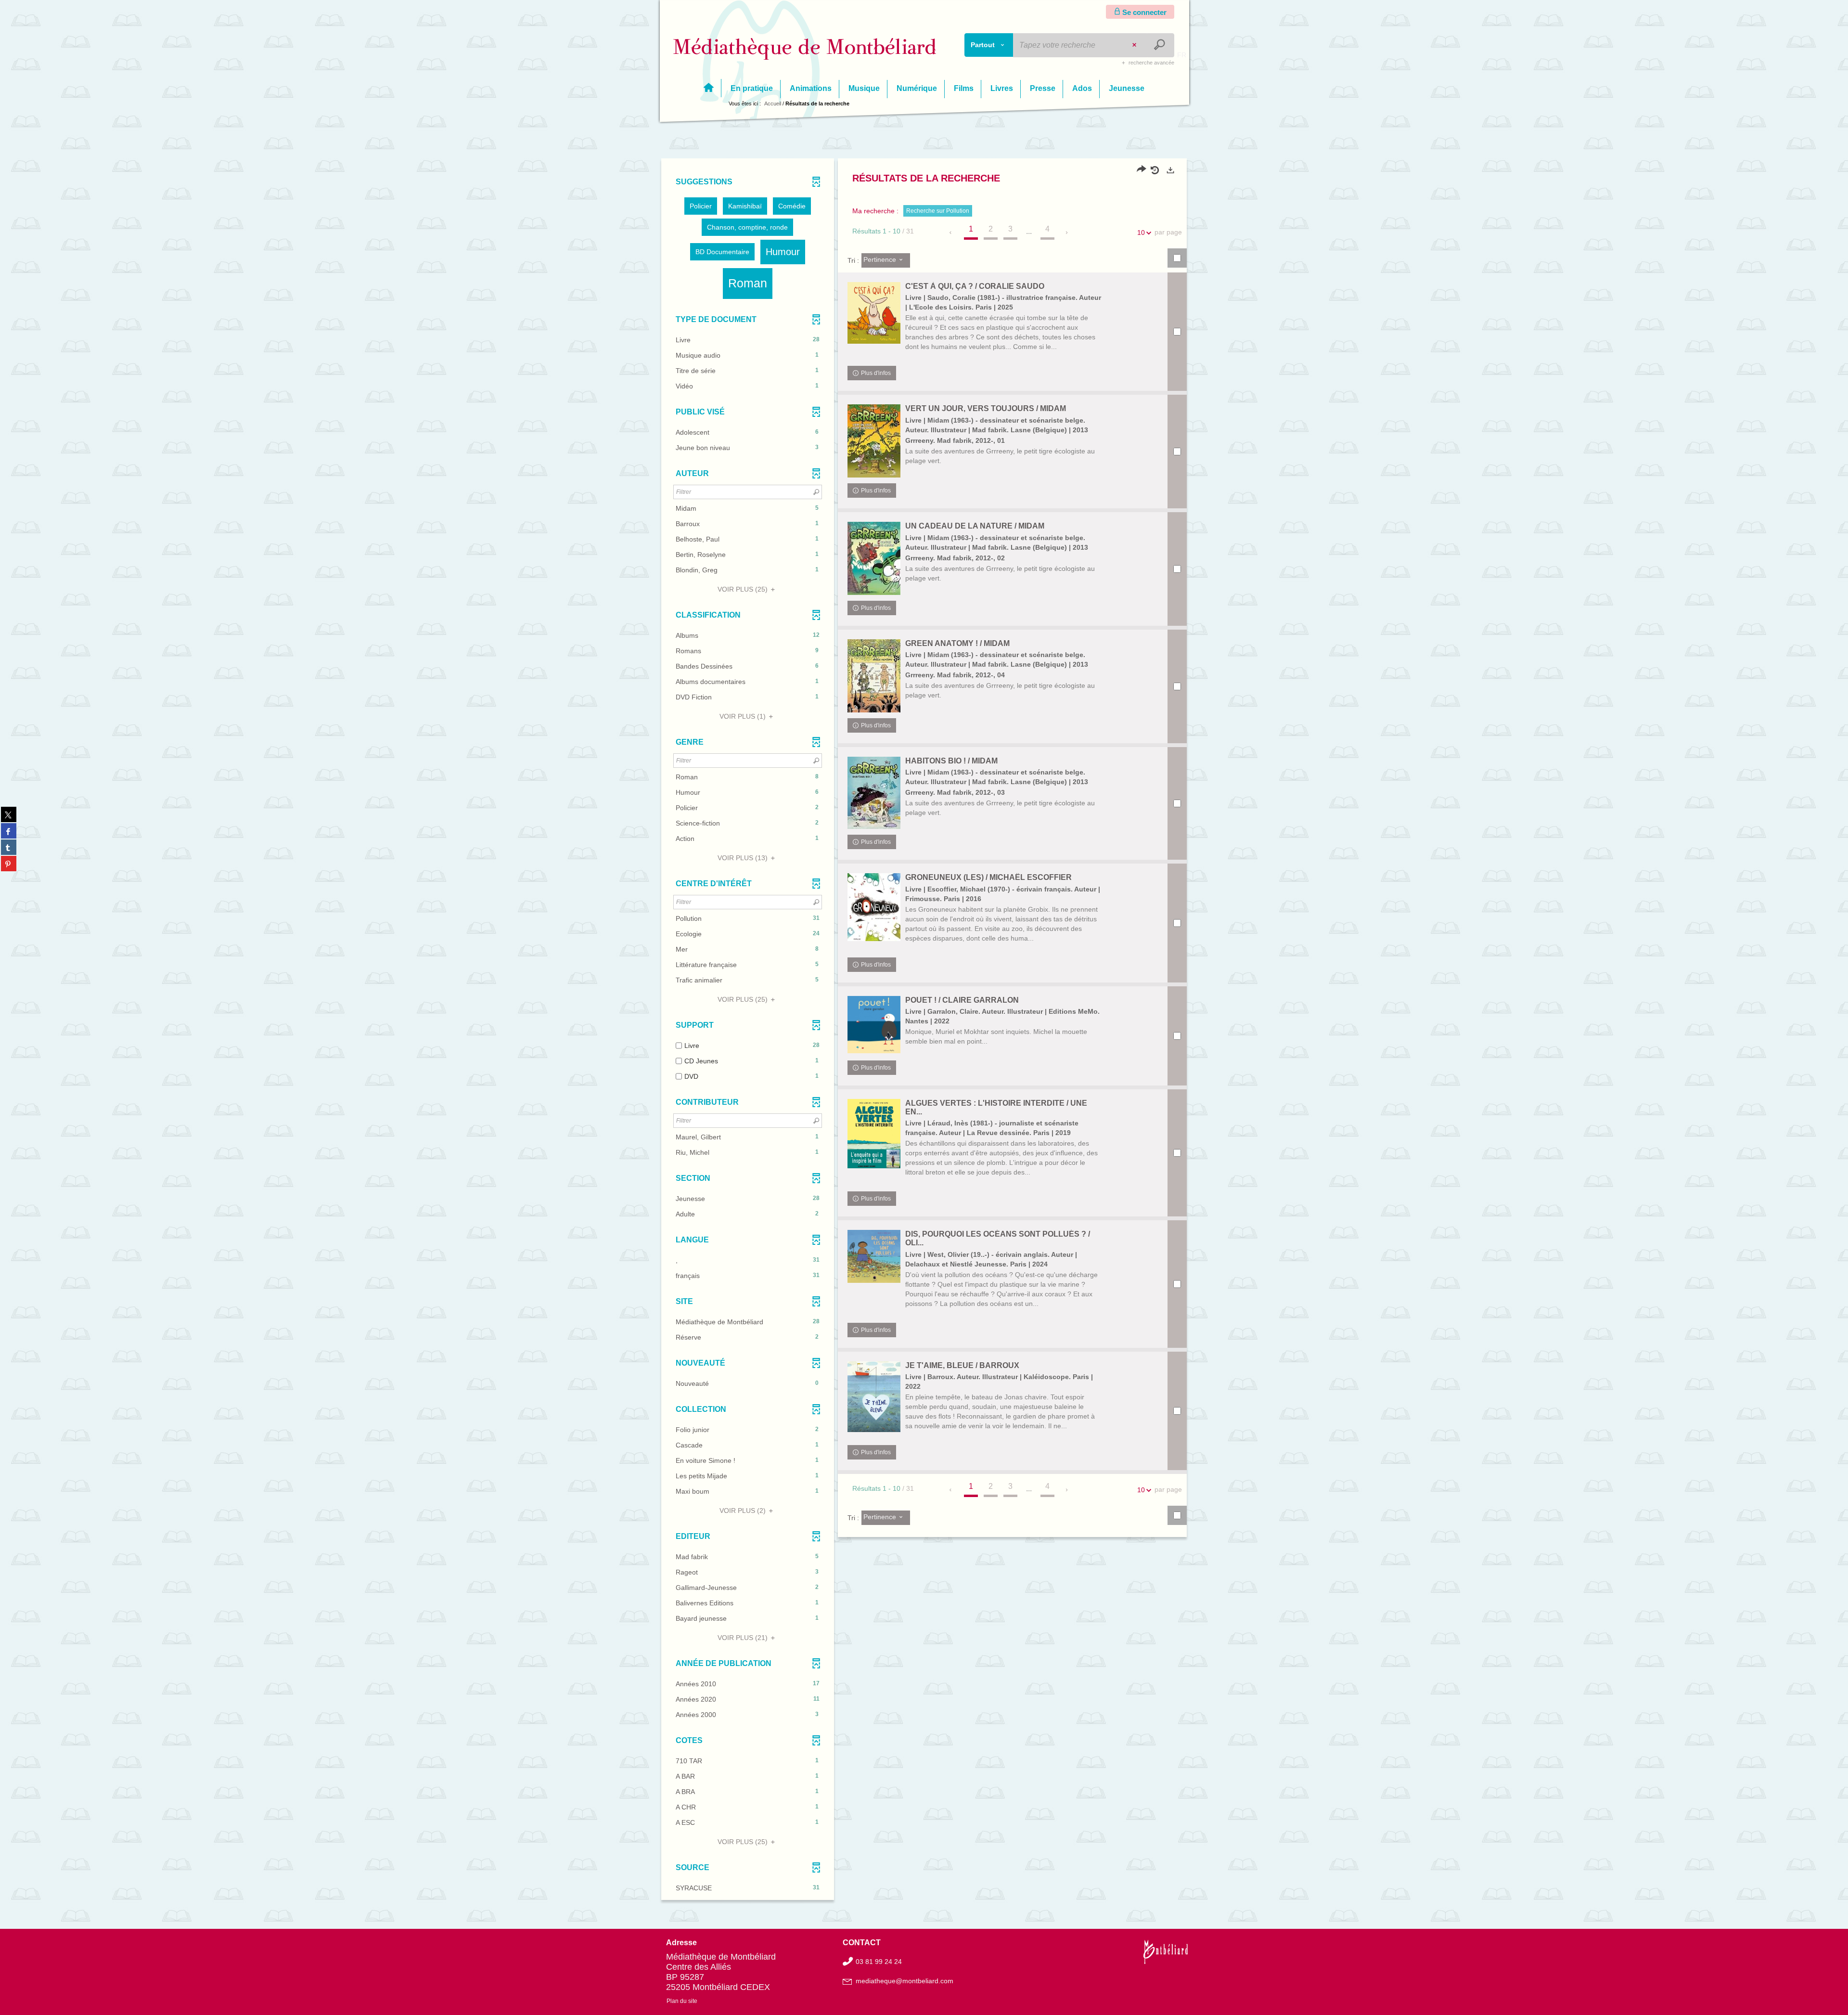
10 (1141, 232)
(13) (744, 858)
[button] (701, 206)
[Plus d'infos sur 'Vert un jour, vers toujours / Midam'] (874, 441)
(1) (744, 716)
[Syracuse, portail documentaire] (805, 49)
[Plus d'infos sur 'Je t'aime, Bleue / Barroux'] (874, 1397)
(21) (744, 1638)
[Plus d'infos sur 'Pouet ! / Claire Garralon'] (874, 1025)
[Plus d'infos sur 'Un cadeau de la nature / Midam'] (874, 558)
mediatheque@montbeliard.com (905, 1981)
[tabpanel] (924, 1031)
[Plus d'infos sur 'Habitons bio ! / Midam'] (874, 793)
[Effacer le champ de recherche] (1135, 45)
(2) (744, 1511)
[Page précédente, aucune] (951, 232)
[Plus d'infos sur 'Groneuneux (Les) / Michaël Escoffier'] (874, 907)
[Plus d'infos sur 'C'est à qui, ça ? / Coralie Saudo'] (874, 313)
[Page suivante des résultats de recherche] (1067, 232)
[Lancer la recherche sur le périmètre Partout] (1161, 45)
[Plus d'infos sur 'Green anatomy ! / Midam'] (874, 676)
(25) (744, 589)
